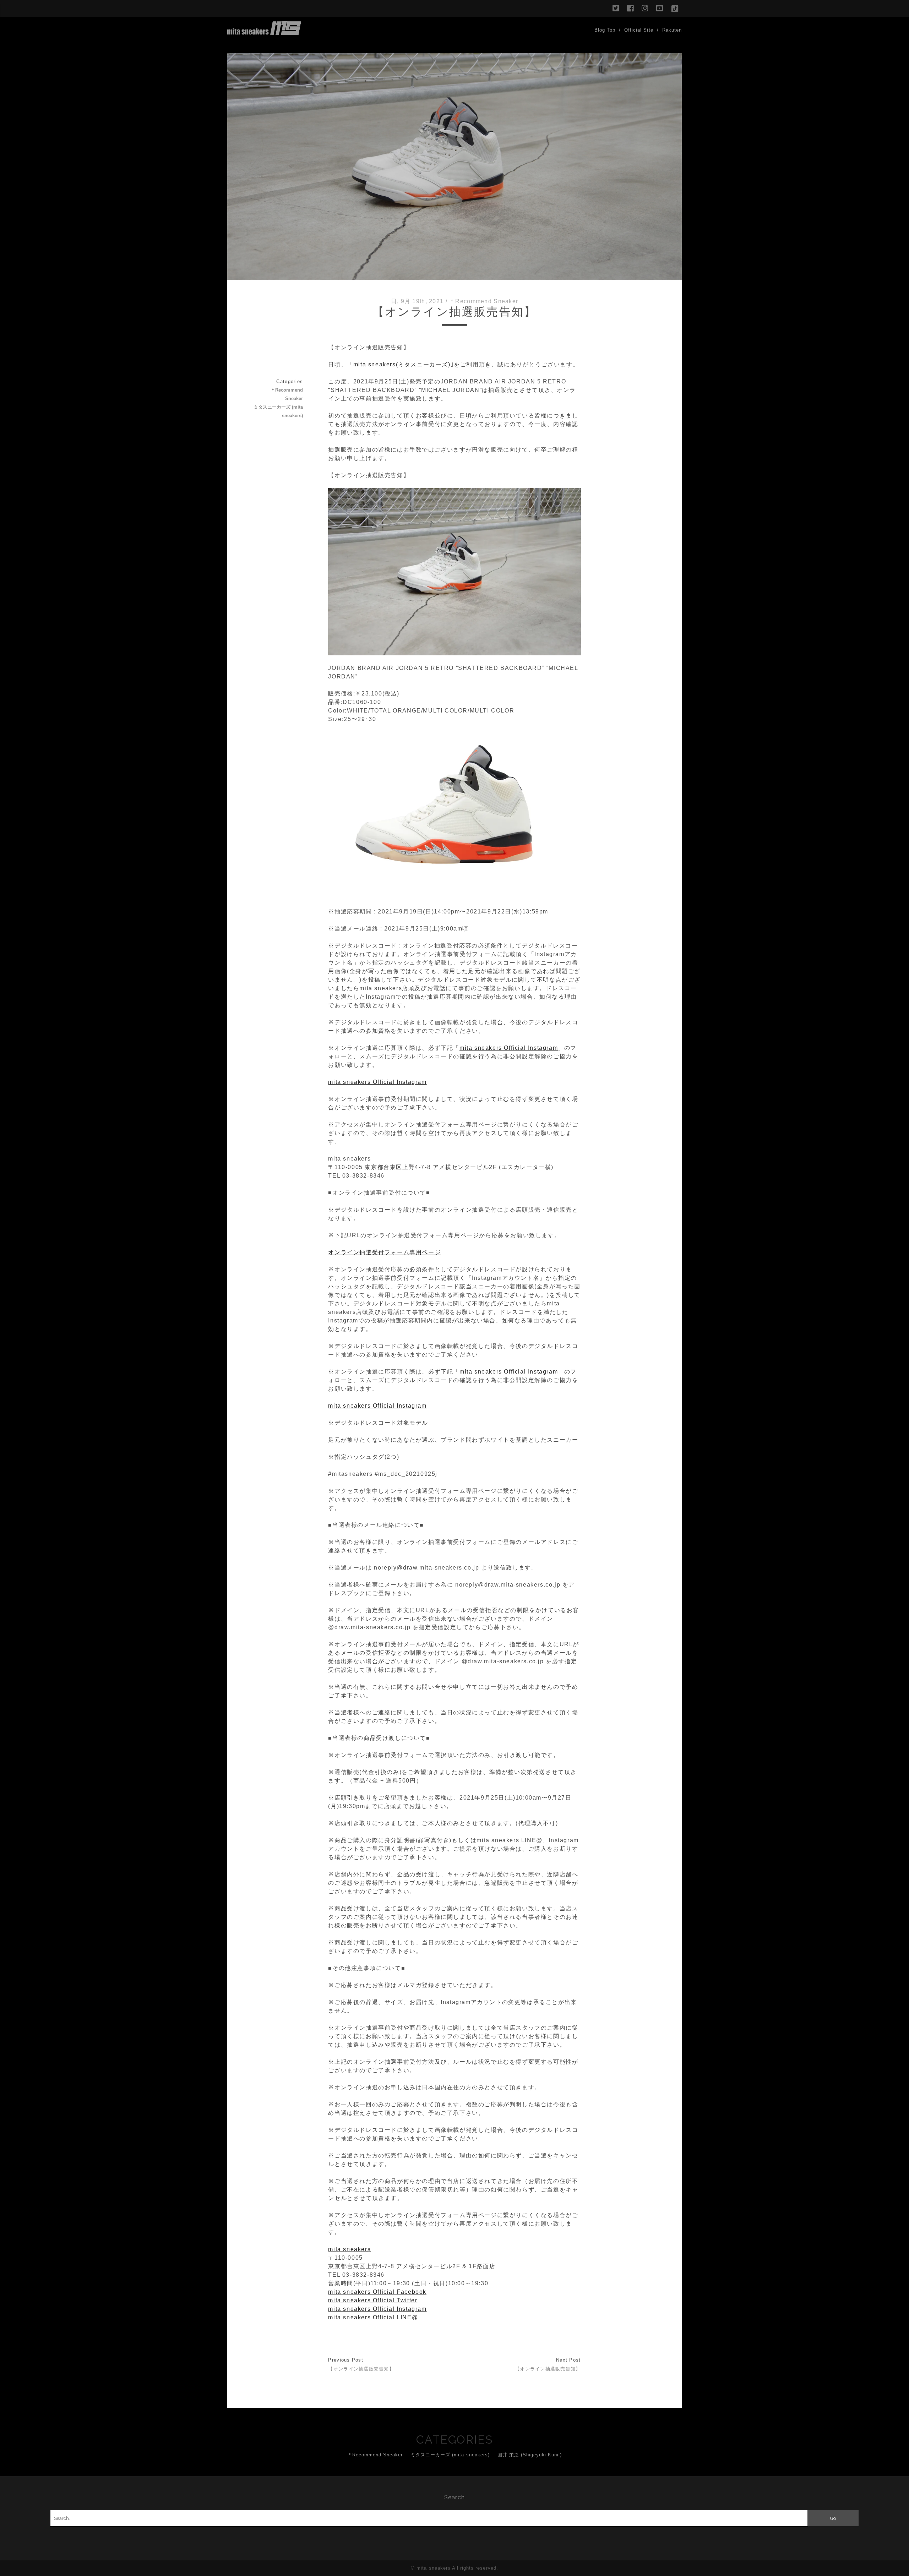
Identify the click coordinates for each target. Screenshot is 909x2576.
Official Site (639, 30)
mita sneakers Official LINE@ (373, 2317)
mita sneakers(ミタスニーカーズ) (402, 364)
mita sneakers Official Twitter (373, 2300)
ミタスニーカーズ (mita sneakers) (278, 411)
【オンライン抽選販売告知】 (361, 2369)
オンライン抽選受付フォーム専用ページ (384, 1252)
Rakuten (672, 30)
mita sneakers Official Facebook (377, 2292)
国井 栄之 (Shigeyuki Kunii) (530, 2455)
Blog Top (605, 30)
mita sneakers (349, 2249)
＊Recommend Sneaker (484, 301)
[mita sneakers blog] (264, 32)
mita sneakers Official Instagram (509, 1048)
